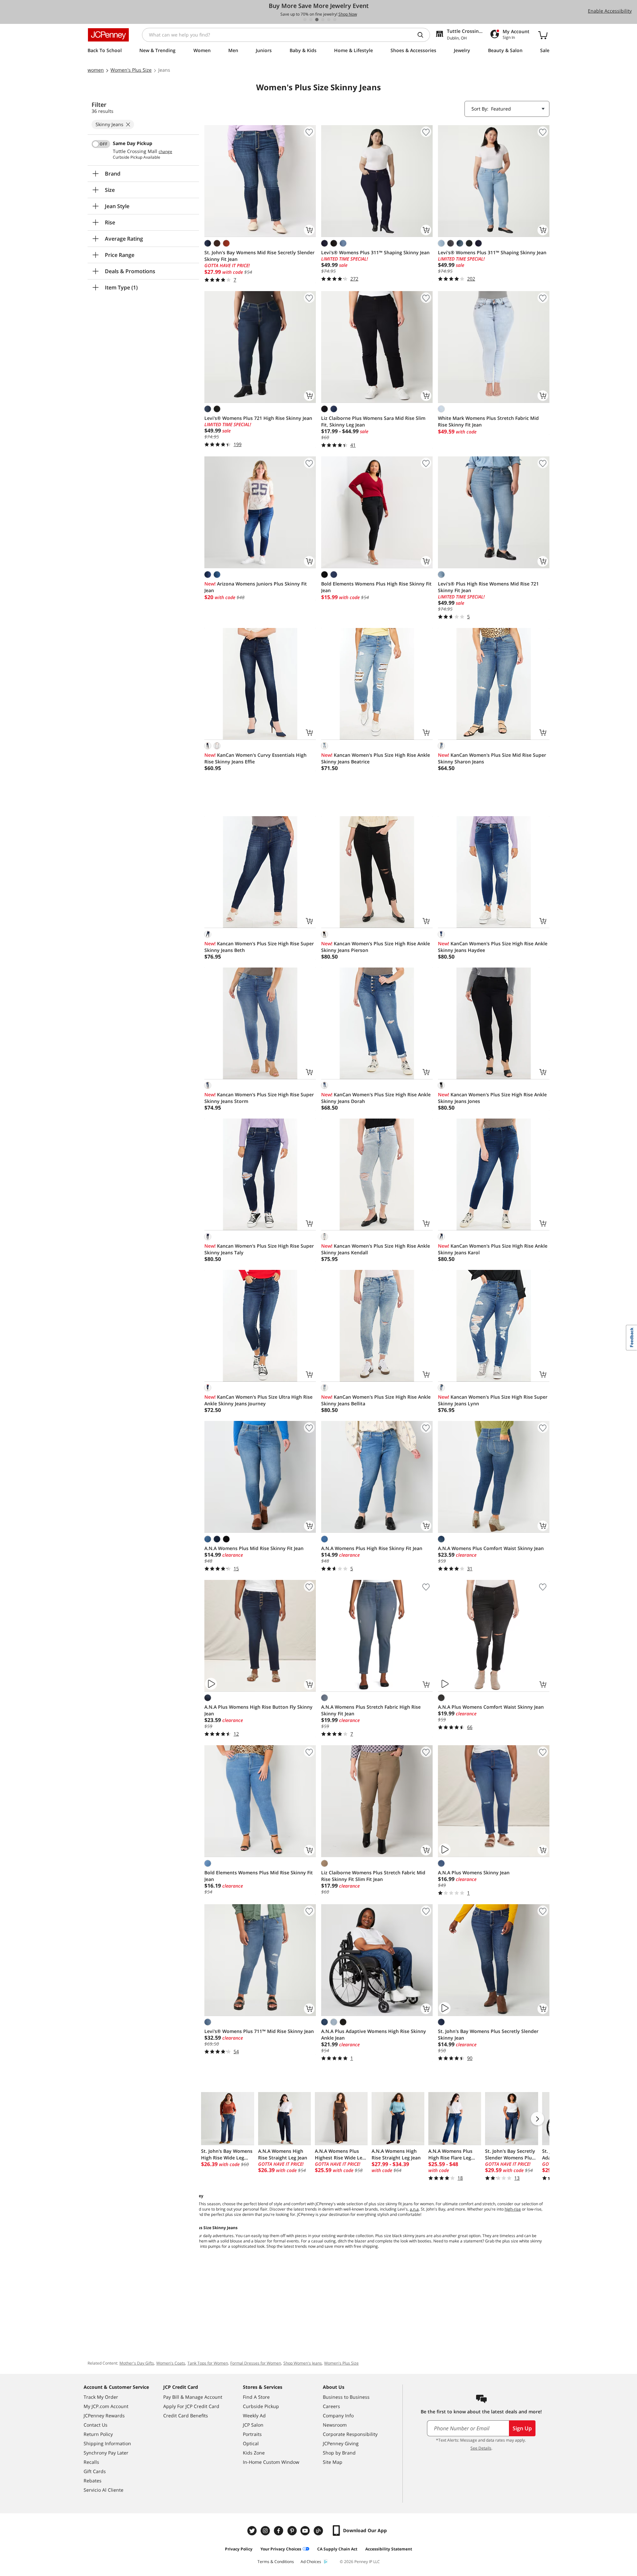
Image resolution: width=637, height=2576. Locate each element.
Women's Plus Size (341, 2363)
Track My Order (101, 2397)
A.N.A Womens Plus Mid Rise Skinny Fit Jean (254, 1548)
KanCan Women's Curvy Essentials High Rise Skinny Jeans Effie (255, 758)
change (165, 152)
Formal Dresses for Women (256, 2363)
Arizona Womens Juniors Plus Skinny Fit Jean (256, 587)
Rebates (93, 2481)
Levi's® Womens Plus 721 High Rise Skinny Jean (258, 418)
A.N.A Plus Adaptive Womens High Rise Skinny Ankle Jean (374, 2034)
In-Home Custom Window (271, 2462)
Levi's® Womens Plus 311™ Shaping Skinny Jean (375, 252)
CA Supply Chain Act (337, 2549)
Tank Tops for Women (208, 2363)
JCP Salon (253, 2425)
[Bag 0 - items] (543, 35)
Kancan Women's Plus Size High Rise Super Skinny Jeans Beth (259, 947)
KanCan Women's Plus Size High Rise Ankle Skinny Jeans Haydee (493, 947)
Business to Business (346, 2397)
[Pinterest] (293, 2531)
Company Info (338, 2416)
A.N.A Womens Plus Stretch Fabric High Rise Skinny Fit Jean (371, 1710)
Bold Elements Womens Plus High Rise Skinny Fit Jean (376, 587)
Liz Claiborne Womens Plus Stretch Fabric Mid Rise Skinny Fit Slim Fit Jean (373, 1876)
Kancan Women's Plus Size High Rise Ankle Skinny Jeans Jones (492, 1098)
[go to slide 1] (305, 20)
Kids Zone (254, 2453)
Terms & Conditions (276, 2562)
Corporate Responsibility (350, 2434)
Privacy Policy (239, 2549)
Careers (331, 2406)
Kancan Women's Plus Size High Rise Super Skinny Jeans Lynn (493, 1400)
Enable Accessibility (610, 11)
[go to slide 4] (323, 20)
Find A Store (256, 2397)
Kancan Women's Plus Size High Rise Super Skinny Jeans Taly (259, 1249)
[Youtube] (306, 2531)
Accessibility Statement (389, 2549)
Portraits (252, 2434)
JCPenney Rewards (104, 2416)
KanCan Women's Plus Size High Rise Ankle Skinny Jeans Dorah (376, 1098)
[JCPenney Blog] (319, 2531)
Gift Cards (95, 2471)
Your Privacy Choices (281, 2549)
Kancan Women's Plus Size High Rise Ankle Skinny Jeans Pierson (376, 947)
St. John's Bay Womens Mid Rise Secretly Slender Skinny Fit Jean (259, 256)
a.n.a (414, 2209)
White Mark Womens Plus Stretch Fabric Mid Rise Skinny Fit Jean (488, 421)
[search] (423, 35)
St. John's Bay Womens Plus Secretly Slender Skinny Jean (488, 2034)
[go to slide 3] (317, 20)
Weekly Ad (254, 2416)
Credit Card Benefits (186, 2416)
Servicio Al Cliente (104, 2490)
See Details (481, 2448)
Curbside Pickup (261, 2406)
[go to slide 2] (311, 20)
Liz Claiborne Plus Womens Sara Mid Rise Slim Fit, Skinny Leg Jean (373, 421)
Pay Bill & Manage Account (193, 2397)
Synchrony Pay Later (106, 2453)
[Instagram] (266, 2531)
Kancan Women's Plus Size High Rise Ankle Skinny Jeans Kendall (376, 1249)
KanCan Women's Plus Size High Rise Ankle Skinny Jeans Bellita (376, 1400)
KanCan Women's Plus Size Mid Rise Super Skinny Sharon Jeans (492, 758)
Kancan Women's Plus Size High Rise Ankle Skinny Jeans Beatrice (376, 758)
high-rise (513, 2209)
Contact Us (96, 2425)
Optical (251, 2443)
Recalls (91, 2462)
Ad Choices (311, 2562)
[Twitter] (253, 2531)
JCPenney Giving (341, 2443)
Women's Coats (171, 2363)
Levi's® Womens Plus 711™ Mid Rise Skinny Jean (259, 2031)
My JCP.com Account (106, 2406)
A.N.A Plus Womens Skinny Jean (474, 1873)
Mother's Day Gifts (137, 2363)
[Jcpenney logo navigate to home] (108, 35)
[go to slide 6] (335, 20)
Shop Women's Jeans (303, 2363)
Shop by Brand (339, 2453)
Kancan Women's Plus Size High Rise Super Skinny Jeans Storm (259, 1098)
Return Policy (98, 2434)
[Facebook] (279, 2531)
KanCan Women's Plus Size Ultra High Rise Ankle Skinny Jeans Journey (258, 1400)
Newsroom (335, 2425)
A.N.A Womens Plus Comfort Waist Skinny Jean (491, 1548)
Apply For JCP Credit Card (191, 2406)
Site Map (333, 2462)
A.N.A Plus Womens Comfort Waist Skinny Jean (491, 1707)
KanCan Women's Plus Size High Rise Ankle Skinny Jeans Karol (493, 1249)
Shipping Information (107, 2443)
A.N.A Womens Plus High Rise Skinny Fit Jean (372, 1548)
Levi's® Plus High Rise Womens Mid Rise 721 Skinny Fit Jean (488, 587)
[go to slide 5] (329, 20)
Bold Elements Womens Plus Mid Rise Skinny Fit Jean (259, 1876)
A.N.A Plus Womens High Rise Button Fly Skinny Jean (258, 1710)
